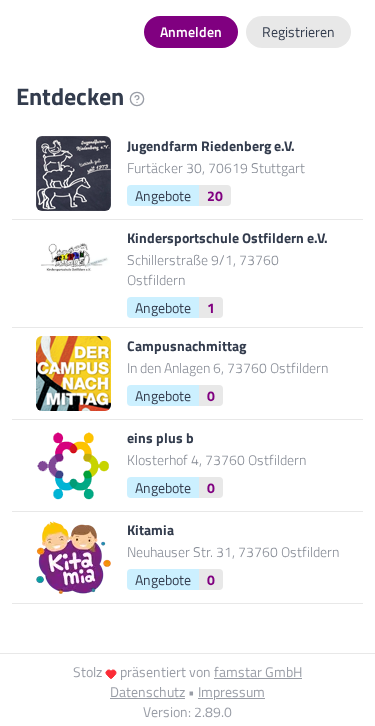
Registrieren (298, 31)
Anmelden (191, 31)
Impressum (231, 691)
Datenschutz (147, 691)
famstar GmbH (258, 671)
